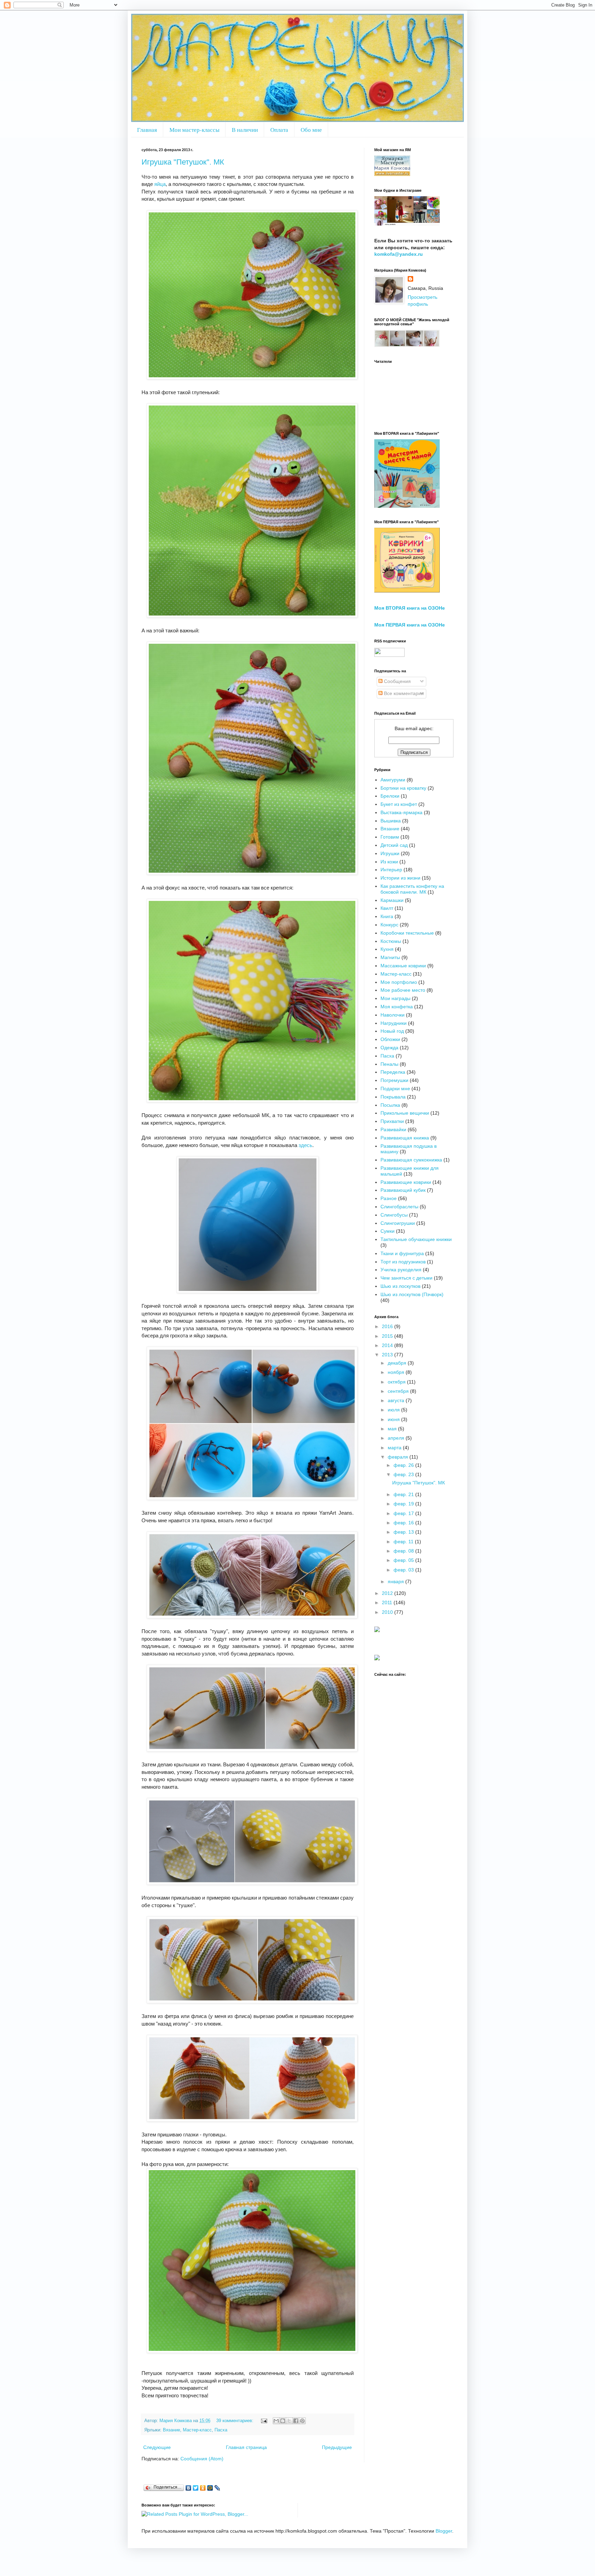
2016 (388, 1326)
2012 (388, 1593)
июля (394, 1410)
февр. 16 (404, 1523)
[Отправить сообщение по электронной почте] (264, 2421)
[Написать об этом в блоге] (283, 2421)
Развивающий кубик (403, 1190)
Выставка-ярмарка (401, 812)
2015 (388, 1336)
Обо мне (311, 130)
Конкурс (389, 925)
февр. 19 (404, 1504)
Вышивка (391, 821)
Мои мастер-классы (194, 130)
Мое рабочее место (403, 990)
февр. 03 (404, 1570)
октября (397, 1382)
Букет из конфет (399, 804)
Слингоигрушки (398, 1223)
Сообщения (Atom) (202, 2459)
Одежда (389, 1048)
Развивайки (393, 1129)
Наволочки (393, 1015)
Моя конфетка (397, 1007)
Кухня (387, 949)
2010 (388, 1612)
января (396, 1581)
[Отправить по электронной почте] (276, 2421)
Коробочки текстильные (407, 933)
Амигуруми (393, 780)
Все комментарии (403, 693)
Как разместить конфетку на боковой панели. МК (412, 889)
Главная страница (246, 2447)
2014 (388, 1345)
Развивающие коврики (406, 1182)
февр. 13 (404, 1532)
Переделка (393, 1072)
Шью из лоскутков (400, 1286)
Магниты (390, 957)
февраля (399, 1457)
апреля (397, 1438)
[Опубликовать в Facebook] (296, 2421)
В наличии (245, 130)
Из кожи (389, 862)
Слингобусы (394, 1215)
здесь (305, 1145)
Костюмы (391, 941)
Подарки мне (395, 1089)
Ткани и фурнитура (402, 1253)
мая (393, 1429)
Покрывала (393, 1097)
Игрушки (390, 853)
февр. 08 (404, 1551)
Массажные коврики (403, 966)
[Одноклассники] (203, 2488)
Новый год (392, 1031)
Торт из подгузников (403, 1262)
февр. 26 (404, 1465)
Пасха (221, 2430)
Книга (387, 916)
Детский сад (394, 845)
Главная (147, 130)
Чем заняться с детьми (406, 1278)
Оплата (279, 130)
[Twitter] (196, 2488)
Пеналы (389, 1064)
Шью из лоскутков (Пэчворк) (412, 1294)
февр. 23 (404, 1474)
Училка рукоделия (401, 1270)
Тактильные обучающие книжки (416, 1239)
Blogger (444, 2531)
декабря (398, 1363)
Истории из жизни (400, 878)
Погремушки (394, 1080)
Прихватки (392, 1121)
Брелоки (390, 796)
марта (395, 1448)
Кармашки (392, 900)
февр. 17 (404, 1513)
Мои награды (395, 998)
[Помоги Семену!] (377, 1659)
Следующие (157, 2447)
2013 (388, 1355)
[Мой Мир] (210, 2488)
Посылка (390, 1105)
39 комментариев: (236, 2421)
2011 (388, 1602)
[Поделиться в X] (289, 2421)
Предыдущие (337, 2447)
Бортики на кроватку (403, 788)
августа (397, 1400)
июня (394, 1419)
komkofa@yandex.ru (399, 254)
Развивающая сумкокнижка (411, 1160)
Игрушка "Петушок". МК (183, 162)
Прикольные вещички (405, 1113)
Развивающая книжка (405, 1138)
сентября (399, 1391)
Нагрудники (394, 1023)
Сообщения (397, 681)
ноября (397, 1372)
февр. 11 (404, 1542)
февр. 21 (404, 1494)
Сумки (388, 1231)
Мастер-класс (197, 2430)
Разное (389, 1198)
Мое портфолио (399, 982)
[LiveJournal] (217, 2488)
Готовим (390, 837)
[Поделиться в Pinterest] (302, 2421)
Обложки (390, 1039)
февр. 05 (404, 1560)
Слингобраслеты (399, 1207)
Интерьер (391, 870)
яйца (160, 184)
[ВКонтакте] (189, 2488)
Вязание (171, 2430)
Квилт (387, 908)
